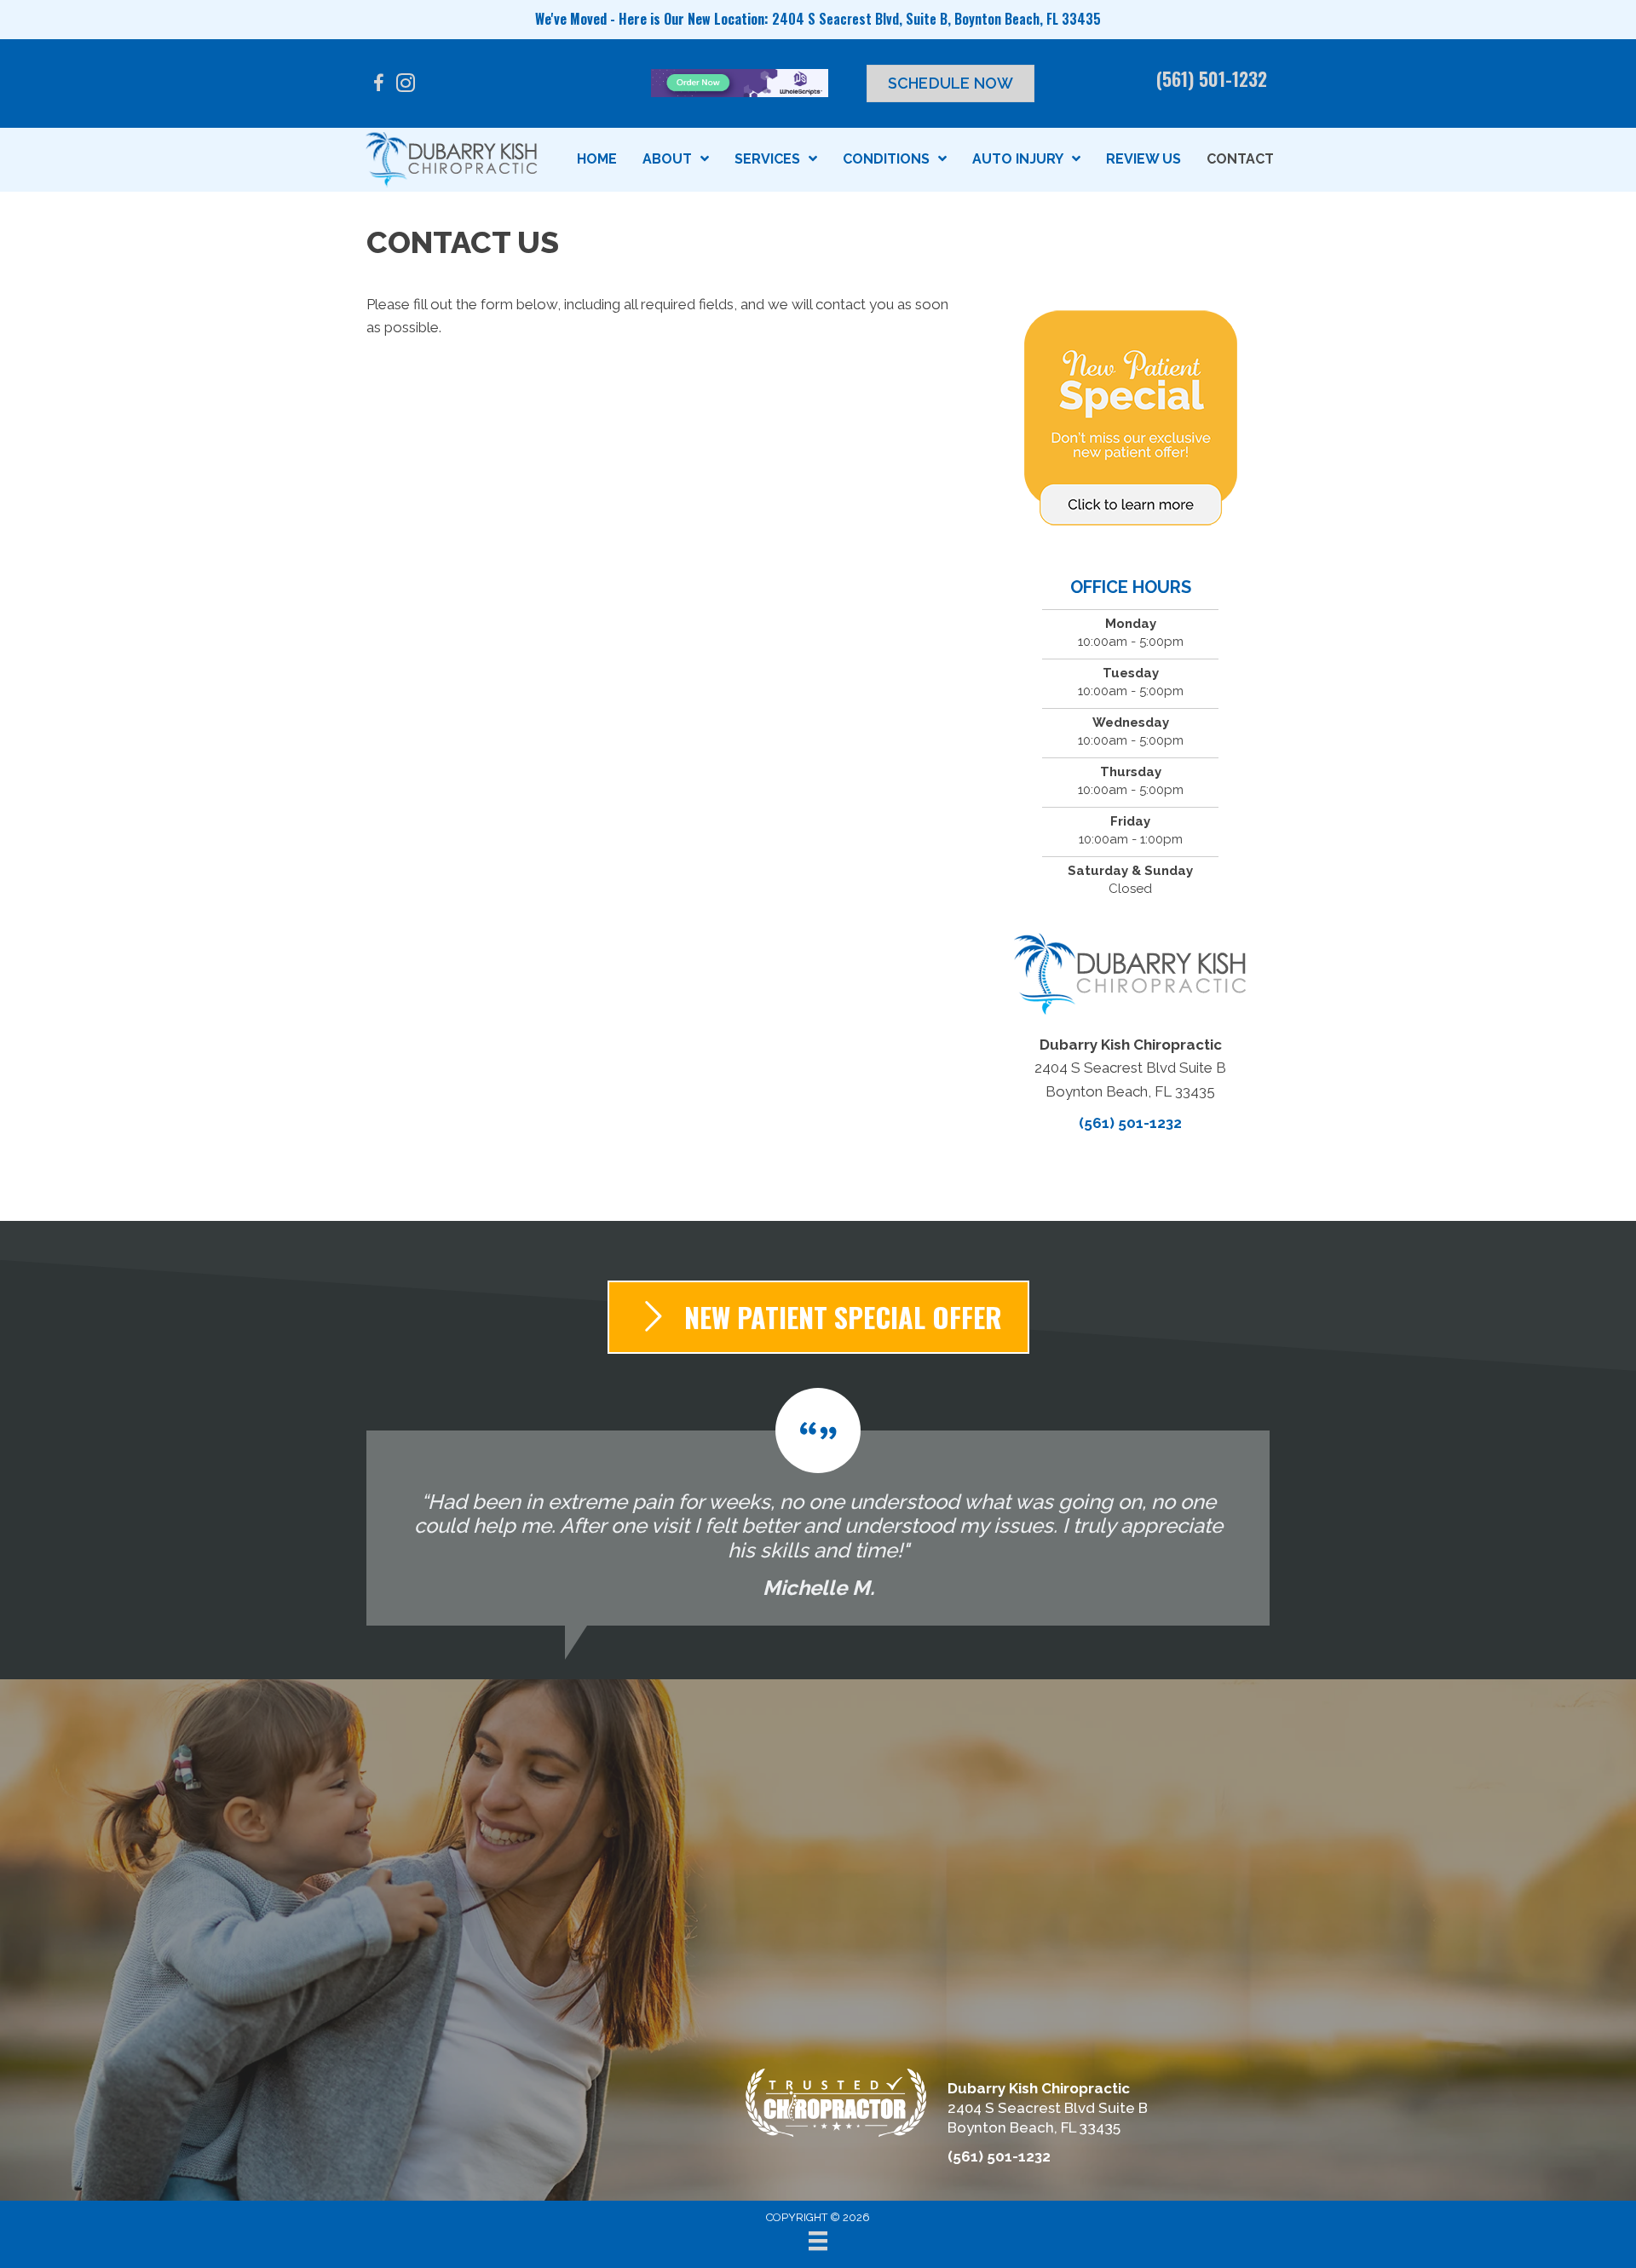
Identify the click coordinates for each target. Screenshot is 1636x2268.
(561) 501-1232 (1212, 78)
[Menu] (818, 2241)
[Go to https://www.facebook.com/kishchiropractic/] (378, 86)
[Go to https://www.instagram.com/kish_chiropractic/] (406, 86)
